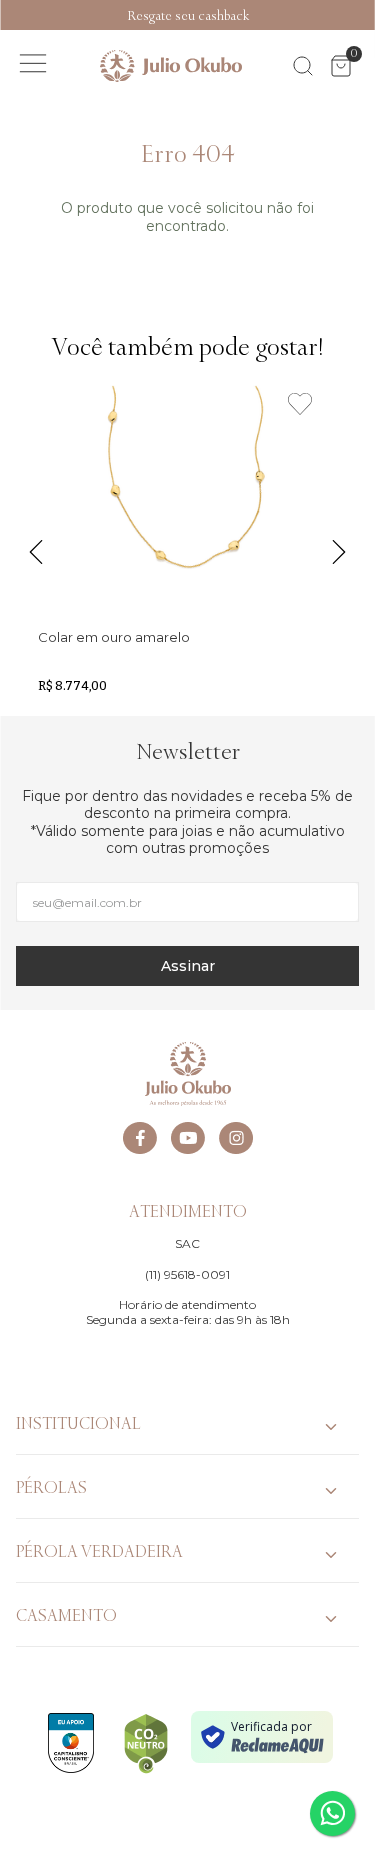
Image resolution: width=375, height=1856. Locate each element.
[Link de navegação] (171, 66)
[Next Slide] (365, 15)
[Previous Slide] (10, 15)
